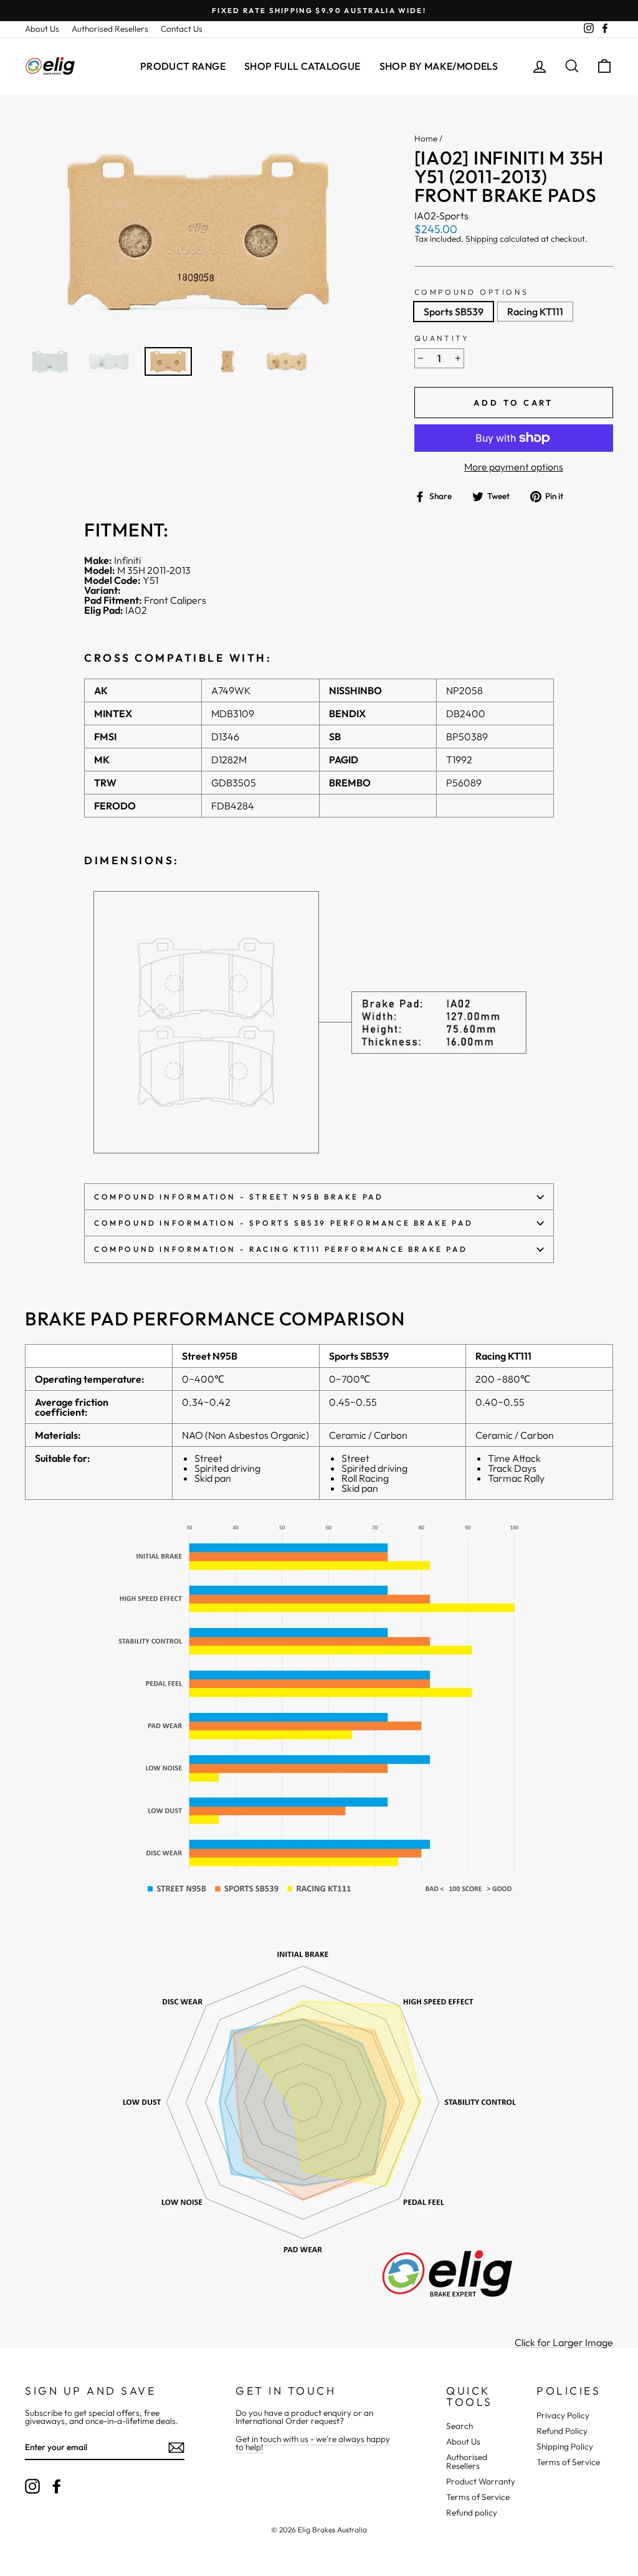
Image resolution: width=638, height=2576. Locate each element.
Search (459, 2426)
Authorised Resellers (110, 29)
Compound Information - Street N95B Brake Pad (239, 1197)
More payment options (514, 467)
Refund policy (472, 2512)
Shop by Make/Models (439, 66)
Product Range (183, 66)
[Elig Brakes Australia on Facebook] (57, 2486)
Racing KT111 (535, 312)
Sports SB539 (454, 312)
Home (426, 138)
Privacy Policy (563, 2415)
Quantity (442, 338)
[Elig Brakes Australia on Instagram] (32, 2486)
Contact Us (182, 29)
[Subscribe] (176, 2448)
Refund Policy (562, 2431)
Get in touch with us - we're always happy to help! (313, 2443)
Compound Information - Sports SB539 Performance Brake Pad (283, 1223)
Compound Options (472, 292)
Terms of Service (478, 2497)
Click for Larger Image (564, 2343)
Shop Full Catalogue (302, 66)
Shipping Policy (565, 2446)
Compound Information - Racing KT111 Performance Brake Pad (281, 1249)
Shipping (482, 240)
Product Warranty (481, 2481)
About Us (42, 29)
